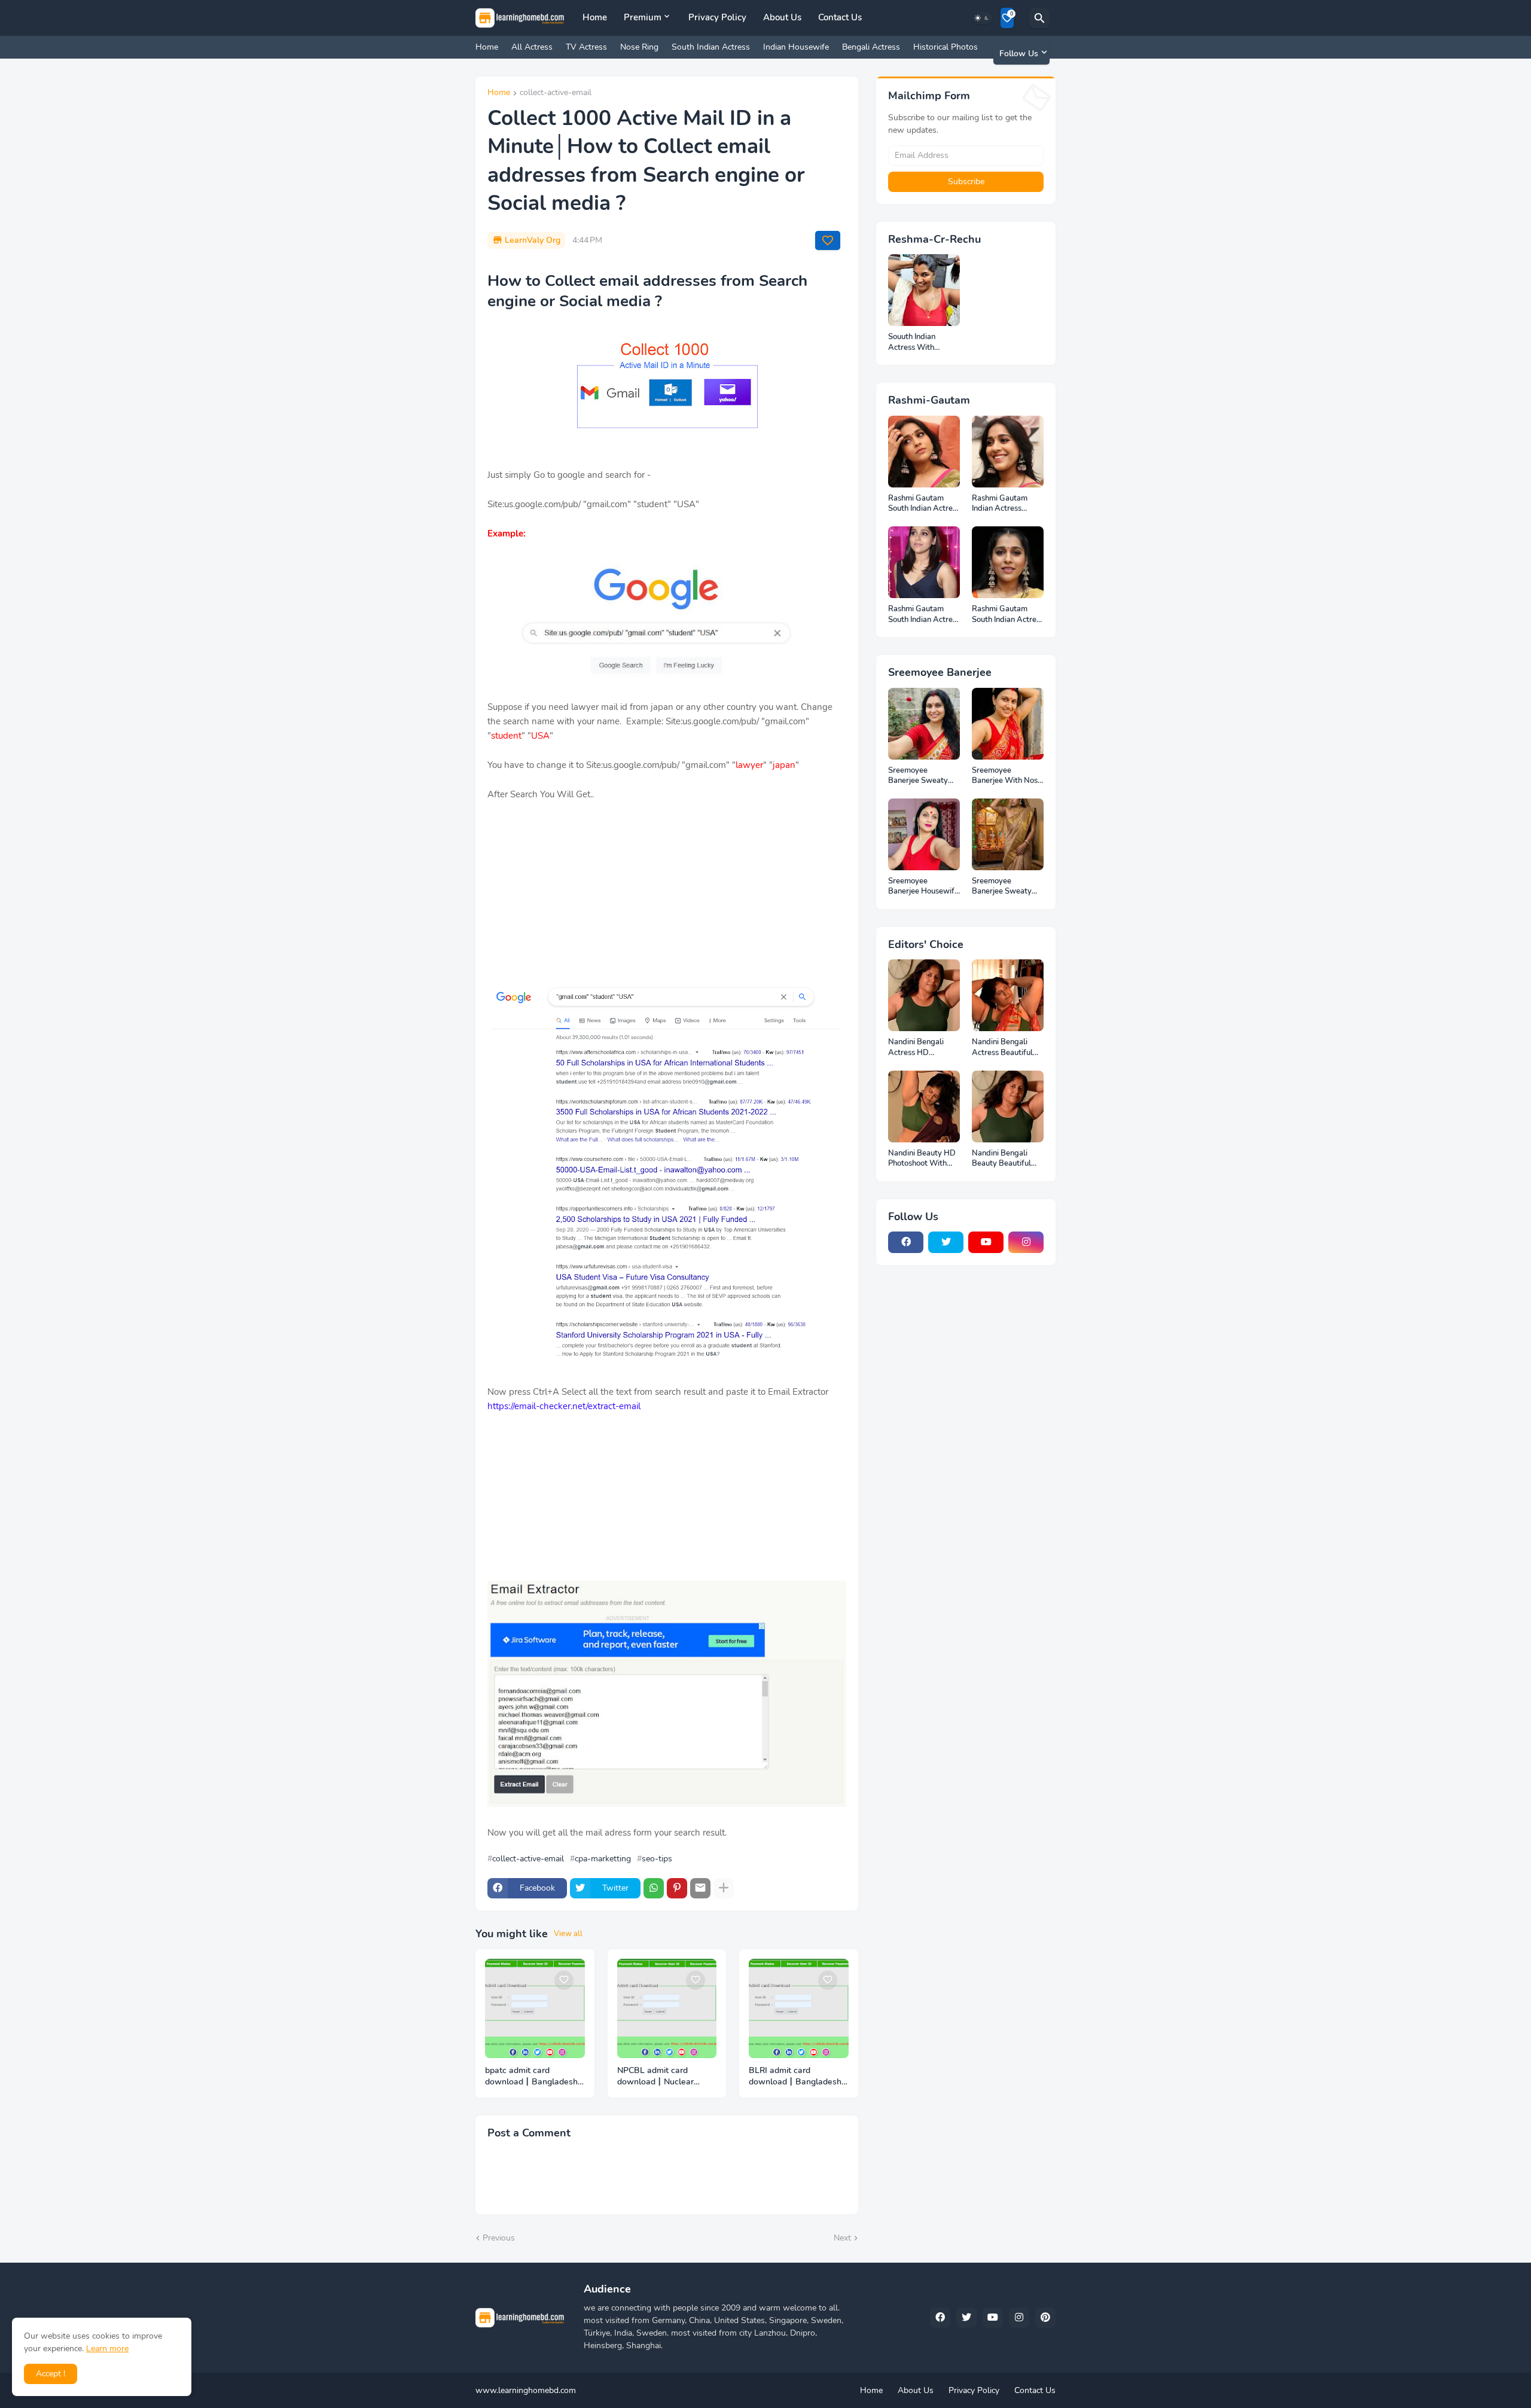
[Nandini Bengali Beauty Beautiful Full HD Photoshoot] (1008, 1107)
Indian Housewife (796, 47)
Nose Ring (639, 47)
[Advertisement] (667, 900)
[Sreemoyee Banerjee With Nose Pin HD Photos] (1008, 724)
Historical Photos (946, 47)
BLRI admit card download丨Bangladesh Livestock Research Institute (795, 2077)
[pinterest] (1045, 2318)
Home (595, 17)
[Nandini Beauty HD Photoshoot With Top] (924, 1107)
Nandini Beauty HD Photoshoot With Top (922, 1159)
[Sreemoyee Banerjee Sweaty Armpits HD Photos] (924, 724)
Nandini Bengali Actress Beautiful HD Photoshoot (1002, 1048)
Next (842, 2238)
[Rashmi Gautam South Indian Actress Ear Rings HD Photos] (1008, 562)
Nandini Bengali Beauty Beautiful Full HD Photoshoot (1006, 1159)
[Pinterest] (677, 1888)
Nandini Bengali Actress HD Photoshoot (916, 1048)
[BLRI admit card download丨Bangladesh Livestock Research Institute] (799, 2009)
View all (568, 1934)
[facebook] (906, 1242)
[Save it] (828, 240)
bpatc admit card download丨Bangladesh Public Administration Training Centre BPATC (531, 2077)
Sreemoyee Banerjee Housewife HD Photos (923, 887)
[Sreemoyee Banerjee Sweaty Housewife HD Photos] (1008, 834)
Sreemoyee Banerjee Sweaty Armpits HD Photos (922, 776)
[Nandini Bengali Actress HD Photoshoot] (924, 995)
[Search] (1039, 18)
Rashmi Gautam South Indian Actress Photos (924, 615)
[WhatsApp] (654, 1888)
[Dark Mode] (982, 18)
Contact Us (840, 17)
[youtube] (986, 1242)
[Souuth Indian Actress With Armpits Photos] (924, 290)
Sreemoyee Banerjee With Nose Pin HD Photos (1007, 776)
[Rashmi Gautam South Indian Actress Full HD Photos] (924, 452)
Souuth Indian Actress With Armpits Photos (915, 342)
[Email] (700, 1888)
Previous (499, 2238)
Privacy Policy (717, 17)
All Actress (532, 47)
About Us (782, 17)
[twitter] (946, 1242)
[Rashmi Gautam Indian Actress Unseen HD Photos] (1008, 452)
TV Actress (586, 47)
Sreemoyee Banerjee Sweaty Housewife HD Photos (1002, 887)
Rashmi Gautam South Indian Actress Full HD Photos (924, 504)
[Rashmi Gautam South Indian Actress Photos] (924, 562)
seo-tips (657, 1859)
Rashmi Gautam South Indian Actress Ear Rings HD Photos (1008, 615)
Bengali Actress (871, 47)
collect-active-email (556, 93)
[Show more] (724, 1888)
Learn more (107, 2348)
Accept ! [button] (51, 2374)
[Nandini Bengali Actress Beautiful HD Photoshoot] (1008, 995)
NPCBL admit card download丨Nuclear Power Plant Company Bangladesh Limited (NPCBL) (660, 2077)
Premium (643, 17)
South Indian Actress (711, 47)
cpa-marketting (603, 1859)
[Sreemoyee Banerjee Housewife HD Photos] (924, 834)
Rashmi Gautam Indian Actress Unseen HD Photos (1005, 504)
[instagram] (1026, 1242)
